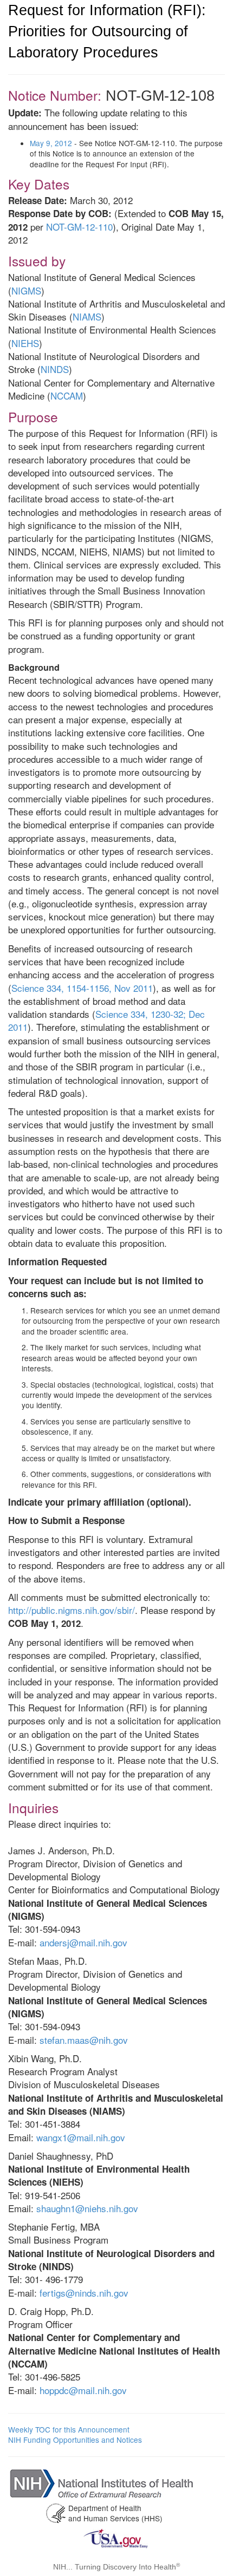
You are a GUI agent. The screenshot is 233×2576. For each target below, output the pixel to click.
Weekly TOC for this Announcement (69, 2429)
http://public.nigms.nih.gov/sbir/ (72, 1610)
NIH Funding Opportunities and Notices (75, 2440)
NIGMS (26, 290)
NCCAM (67, 395)
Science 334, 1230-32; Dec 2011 (106, 1020)
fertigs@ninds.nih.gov (84, 2293)
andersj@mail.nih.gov (83, 1942)
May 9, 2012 (51, 143)
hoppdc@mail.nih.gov (83, 2390)
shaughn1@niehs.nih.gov (87, 2208)
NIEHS (25, 343)
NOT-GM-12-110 (79, 227)
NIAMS (87, 316)
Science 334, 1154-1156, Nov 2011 (82, 988)
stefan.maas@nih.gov (84, 2040)
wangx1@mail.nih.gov (81, 2137)
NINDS (55, 369)
